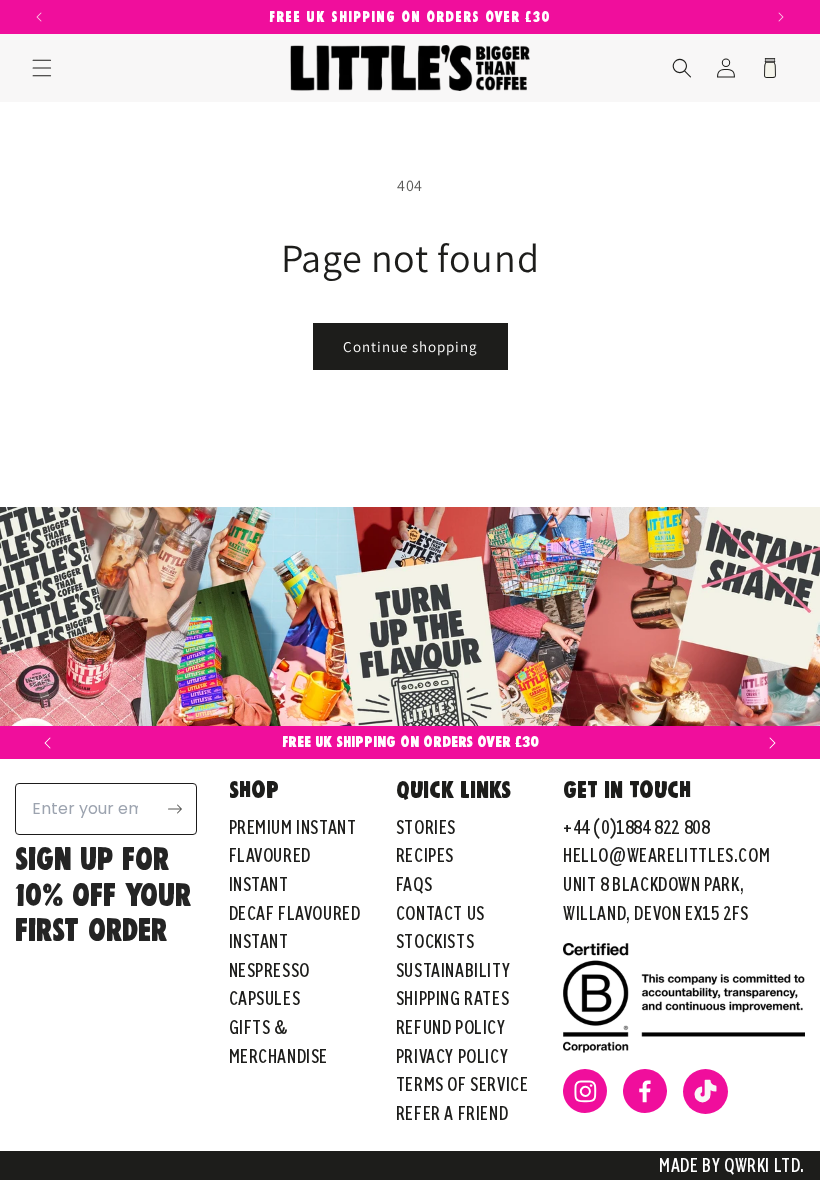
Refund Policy (451, 1026)
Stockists (435, 940)
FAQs (414, 883)
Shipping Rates (452, 997)
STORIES (426, 826)
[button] (42, 68)
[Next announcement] (781, 17)
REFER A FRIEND (452, 1112)
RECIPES (425, 854)
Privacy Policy (452, 1055)
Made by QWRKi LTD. (732, 1164)
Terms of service (462, 1083)
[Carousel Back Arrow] (48, 743)
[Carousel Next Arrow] (772, 743)
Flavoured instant (270, 869)
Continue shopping (410, 346)
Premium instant (293, 826)
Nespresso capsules (269, 984)
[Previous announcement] (39, 17)
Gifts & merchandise (279, 1041)
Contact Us (440, 912)
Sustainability (453, 969)
